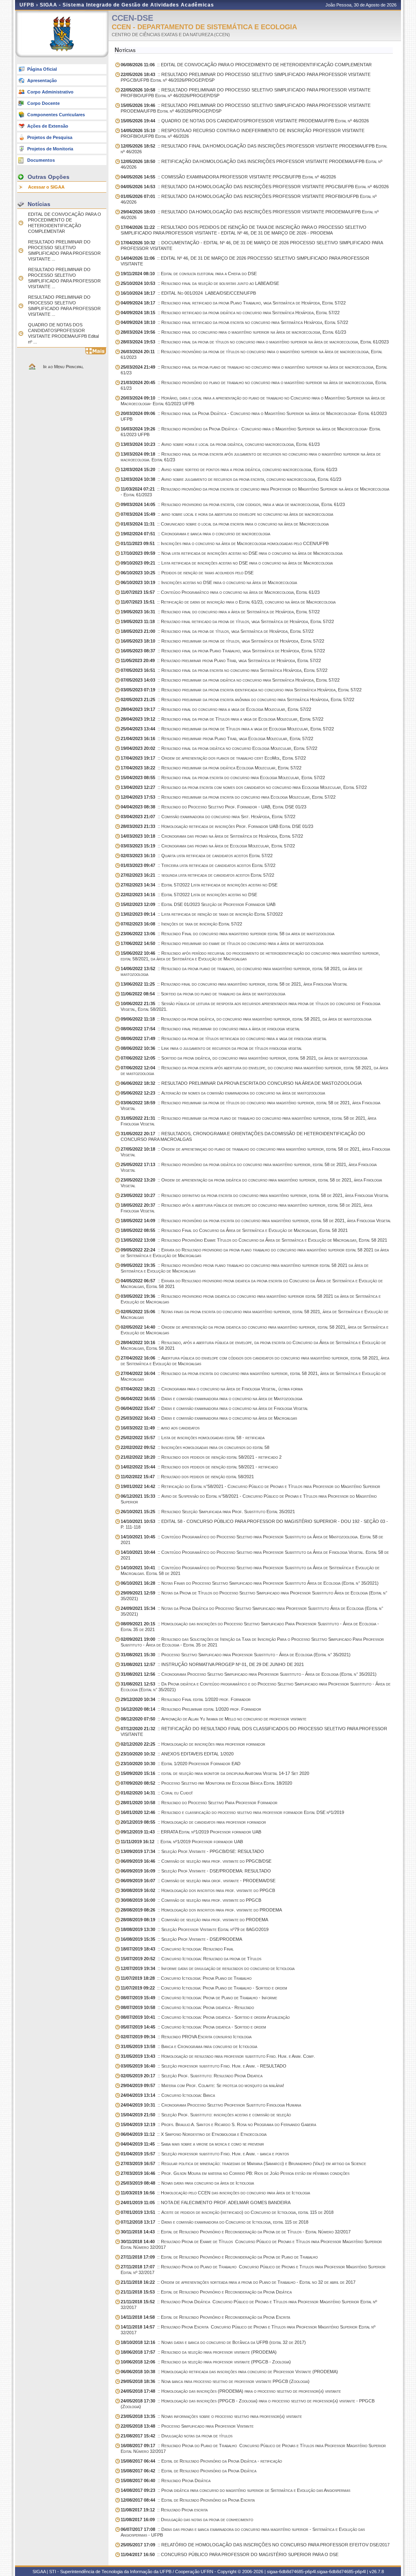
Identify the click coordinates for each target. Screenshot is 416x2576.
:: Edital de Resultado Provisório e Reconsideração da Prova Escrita (205, 2317)
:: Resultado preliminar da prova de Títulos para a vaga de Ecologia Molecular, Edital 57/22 (227, 729)
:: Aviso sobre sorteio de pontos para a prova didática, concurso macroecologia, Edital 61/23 (229, 469)
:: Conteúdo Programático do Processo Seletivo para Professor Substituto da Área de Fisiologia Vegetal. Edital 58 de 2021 (255, 1555)
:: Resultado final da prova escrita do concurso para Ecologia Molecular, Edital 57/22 (223, 778)
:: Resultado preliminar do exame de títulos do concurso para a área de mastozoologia (222, 943)
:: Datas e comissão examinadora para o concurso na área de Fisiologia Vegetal (214, 1408)
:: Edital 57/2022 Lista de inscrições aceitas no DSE (189, 895)
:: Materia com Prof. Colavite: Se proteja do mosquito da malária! (202, 2085)
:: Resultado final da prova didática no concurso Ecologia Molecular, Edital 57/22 (219, 748)
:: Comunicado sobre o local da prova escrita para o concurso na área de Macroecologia (225, 524)
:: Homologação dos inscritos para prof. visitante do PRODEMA (201, 1910)
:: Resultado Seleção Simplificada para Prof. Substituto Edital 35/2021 (208, 1512)
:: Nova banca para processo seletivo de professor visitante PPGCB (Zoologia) (215, 2381)
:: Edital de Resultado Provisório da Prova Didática (188, 2471)
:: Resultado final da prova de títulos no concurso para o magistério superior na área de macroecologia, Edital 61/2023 (255, 342)
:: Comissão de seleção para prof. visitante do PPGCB (191, 1900)
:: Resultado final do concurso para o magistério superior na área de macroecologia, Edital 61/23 (233, 332)
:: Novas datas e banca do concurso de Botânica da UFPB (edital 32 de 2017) (213, 2342)
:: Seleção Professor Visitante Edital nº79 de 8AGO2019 (195, 1929)
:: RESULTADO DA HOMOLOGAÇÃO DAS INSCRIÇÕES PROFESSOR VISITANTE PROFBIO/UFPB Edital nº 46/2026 (249, 199)
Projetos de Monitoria (50, 149)
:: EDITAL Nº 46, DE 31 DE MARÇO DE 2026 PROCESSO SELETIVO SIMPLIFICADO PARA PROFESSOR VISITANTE (245, 261)
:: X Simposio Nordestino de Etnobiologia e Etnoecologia (194, 2134)
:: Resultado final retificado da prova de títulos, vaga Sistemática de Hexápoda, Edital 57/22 (227, 621)
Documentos (41, 160)
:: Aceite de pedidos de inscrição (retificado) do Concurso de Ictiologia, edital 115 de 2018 (227, 2212)
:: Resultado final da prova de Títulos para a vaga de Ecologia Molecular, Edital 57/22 (222, 719)
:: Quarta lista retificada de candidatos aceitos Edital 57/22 (197, 856)
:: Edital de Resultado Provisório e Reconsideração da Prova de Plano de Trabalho (219, 2257)
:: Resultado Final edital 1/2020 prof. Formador (186, 1699)
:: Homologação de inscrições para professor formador (193, 1744)
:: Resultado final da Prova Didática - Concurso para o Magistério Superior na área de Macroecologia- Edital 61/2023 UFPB (254, 416)
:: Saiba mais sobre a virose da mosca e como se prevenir (192, 2144)
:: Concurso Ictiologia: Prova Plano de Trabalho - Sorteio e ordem (204, 1988)
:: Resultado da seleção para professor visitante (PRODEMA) (199, 2352)
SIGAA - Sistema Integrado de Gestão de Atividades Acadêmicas (127, 5)
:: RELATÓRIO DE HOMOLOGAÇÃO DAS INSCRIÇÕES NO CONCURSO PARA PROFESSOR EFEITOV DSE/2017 (255, 2545)
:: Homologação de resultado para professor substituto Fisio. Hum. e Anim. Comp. (218, 2056)
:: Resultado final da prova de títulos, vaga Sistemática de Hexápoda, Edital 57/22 (217, 631)
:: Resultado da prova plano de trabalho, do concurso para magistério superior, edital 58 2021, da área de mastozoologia (242, 971)
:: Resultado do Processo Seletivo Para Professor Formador (199, 1803)
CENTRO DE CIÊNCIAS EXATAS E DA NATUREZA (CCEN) (171, 35)
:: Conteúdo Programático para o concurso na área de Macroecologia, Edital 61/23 (220, 592)
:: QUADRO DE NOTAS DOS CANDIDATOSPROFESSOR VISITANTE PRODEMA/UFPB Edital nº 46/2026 (245, 121)
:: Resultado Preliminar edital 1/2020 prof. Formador (191, 1709)
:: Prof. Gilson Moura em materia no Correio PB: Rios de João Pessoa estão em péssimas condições (235, 2173)
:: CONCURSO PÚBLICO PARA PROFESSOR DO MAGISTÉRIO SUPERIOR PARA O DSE (230, 2554)
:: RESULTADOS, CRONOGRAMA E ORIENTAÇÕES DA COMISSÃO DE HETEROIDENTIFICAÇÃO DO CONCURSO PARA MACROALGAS (243, 1136)
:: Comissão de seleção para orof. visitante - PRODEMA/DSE (198, 1881)
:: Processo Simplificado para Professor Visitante (187, 2426)
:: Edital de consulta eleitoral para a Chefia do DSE (189, 274)
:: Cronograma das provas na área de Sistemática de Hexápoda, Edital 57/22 (212, 836)
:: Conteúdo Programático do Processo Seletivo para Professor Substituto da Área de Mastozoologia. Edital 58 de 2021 (252, 1540)
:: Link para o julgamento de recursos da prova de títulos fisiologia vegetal (211, 1048)
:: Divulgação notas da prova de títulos (177, 2436)
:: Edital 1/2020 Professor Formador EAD (181, 1764)
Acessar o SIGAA (46, 187)
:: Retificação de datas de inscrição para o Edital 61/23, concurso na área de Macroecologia (228, 602)
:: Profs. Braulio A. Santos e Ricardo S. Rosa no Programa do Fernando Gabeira (218, 2124)
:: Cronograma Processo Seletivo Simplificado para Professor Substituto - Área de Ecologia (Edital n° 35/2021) (249, 1674)
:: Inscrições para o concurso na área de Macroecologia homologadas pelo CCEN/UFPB (225, 543)
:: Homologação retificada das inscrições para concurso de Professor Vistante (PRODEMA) (229, 2372)
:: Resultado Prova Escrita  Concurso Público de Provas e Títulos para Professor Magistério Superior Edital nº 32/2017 (248, 2330)
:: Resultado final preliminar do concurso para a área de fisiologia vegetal (210, 1029)
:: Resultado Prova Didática (166, 2480)
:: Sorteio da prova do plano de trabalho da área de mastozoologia (203, 994)
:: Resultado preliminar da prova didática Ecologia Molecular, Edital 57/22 (211, 768)
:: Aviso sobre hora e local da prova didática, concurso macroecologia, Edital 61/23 (220, 444)
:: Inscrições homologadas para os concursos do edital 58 (195, 1447)
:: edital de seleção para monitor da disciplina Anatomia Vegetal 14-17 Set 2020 (215, 1773)
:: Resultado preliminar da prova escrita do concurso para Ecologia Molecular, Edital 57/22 (228, 797)
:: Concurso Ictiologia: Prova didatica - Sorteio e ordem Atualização (205, 2017)
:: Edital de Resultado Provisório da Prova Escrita (188, 2500)
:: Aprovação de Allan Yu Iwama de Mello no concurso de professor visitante (213, 1719)
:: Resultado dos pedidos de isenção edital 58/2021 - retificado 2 (201, 1457)
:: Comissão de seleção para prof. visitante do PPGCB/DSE (196, 1861)
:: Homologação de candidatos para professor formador (193, 1822)
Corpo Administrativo (50, 92)
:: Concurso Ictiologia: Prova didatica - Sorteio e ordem (193, 2027)
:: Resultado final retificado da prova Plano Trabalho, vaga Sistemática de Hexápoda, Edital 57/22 (233, 303)
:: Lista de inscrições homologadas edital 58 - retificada (193, 1438)
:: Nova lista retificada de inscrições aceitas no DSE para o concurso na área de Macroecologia (232, 553)
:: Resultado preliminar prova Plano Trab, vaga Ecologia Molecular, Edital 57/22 (217, 738)
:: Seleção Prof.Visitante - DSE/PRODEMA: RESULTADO (196, 1871)
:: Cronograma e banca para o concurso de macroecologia (195, 534)
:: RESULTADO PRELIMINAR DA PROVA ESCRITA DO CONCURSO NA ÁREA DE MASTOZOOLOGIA (241, 1083)
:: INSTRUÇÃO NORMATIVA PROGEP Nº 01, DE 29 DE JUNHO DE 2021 (212, 1664)
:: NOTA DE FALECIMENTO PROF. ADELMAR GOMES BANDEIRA (206, 2202)
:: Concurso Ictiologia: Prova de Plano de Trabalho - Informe (199, 1998)
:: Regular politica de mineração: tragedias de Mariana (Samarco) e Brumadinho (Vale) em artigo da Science (243, 2163)
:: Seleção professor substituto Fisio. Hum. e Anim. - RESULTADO (204, 2066)
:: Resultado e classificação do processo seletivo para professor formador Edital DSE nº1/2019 (232, 1812)
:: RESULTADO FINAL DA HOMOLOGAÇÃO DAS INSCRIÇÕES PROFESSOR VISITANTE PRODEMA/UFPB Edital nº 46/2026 (254, 149)
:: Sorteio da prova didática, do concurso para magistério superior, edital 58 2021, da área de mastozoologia (244, 1058)
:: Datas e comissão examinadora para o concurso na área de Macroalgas (209, 1418)
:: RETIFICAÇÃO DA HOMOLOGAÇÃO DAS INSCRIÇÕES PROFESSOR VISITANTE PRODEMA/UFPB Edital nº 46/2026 (251, 164)
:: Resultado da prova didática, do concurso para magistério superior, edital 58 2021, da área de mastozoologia (246, 1019)
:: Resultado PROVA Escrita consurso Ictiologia (186, 2037)
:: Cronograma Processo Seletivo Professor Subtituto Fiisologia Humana (211, 2105)
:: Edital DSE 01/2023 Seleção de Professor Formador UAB (198, 904)
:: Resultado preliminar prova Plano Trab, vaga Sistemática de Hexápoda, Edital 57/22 (221, 660)
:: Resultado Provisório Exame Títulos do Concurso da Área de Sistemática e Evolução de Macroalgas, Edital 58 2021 (254, 1240)
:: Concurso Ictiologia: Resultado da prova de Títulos (191, 1959)
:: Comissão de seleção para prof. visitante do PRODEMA (194, 1920)
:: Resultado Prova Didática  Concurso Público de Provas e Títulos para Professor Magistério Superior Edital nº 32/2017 (249, 2304)
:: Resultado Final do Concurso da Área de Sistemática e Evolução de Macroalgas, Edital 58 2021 (234, 1230)
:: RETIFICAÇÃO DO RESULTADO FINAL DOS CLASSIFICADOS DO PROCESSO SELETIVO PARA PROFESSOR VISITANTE (254, 1731)
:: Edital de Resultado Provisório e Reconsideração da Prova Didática (206, 2292)
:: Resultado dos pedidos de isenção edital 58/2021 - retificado (199, 1467)
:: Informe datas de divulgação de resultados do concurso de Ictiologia (208, 1968)
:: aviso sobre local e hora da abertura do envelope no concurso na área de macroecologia (227, 514)
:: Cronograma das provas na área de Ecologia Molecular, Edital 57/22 (208, 846)
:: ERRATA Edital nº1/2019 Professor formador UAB (191, 1832)
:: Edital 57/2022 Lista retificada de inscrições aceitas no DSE (199, 885)
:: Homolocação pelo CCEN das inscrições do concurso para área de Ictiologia (215, 2193)
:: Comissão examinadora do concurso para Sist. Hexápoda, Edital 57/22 (208, 817)
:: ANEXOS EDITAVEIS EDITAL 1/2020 (177, 1754)
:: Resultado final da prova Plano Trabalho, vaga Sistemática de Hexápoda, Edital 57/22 (223, 651)
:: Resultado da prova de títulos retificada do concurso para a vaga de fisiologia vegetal (224, 1038)
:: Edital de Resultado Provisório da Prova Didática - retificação (201, 2461)
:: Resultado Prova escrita (164, 2510)
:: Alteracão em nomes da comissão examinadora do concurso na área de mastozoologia (223, 1093)
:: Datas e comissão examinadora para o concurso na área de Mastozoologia (211, 1399)
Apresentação (42, 80)
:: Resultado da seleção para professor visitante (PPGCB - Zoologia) (206, 2362)
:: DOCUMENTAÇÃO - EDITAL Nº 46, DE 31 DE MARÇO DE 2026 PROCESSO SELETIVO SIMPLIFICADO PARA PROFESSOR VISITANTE (252, 245)
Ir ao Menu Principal (63, 367)
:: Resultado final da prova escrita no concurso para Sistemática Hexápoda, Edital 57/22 (224, 670)
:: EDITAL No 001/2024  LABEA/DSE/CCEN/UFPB (188, 293)
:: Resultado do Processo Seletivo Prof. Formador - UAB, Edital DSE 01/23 (213, 807)
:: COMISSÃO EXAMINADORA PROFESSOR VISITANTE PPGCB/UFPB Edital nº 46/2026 (228, 177)
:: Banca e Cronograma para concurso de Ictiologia (189, 2046)
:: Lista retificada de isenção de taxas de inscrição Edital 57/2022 (202, 914)
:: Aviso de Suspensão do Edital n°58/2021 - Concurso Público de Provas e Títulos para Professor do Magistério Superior (249, 1499)
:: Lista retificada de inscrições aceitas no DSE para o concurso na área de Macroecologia (227, 563)
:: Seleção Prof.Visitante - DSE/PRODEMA (181, 1939)
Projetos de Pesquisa (50, 137)
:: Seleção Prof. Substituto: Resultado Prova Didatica (192, 2076)
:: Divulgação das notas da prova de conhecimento (187, 2520)
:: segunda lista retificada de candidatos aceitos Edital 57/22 (197, 875)
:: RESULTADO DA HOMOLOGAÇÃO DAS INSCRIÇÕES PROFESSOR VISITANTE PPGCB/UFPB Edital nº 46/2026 (255, 187)
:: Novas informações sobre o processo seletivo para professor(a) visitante (211, 2416)
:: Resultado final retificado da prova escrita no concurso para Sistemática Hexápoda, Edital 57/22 (234, 322)
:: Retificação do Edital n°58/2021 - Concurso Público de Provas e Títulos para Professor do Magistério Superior (250, 1486)
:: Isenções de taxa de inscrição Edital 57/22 (181, 924)
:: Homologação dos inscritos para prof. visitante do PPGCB (198, 1890)
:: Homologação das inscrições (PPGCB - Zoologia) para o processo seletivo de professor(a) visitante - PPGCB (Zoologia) (248, 2404)
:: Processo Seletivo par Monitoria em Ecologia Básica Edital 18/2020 (206, 1783)
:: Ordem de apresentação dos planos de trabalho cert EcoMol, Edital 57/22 (213, 758)
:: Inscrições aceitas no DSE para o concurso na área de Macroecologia (209, 582)
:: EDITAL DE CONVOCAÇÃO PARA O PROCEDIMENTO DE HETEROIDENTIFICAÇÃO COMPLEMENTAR (246, 65)
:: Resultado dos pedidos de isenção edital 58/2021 (187, 1477)
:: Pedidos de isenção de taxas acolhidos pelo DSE (187, 573)
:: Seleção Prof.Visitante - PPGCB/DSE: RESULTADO (192, 1851)
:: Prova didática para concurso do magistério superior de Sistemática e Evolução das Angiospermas (235, 2490)
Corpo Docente (43, 103)
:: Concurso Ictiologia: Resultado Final (177, 1949)
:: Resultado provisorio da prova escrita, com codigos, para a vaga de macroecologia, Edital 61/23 (233, 504)
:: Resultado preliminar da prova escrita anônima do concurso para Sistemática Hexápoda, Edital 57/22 (237, 699)
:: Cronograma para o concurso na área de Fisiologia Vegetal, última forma (212, 1389)
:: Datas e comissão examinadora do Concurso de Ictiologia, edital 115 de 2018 (214, 2222)
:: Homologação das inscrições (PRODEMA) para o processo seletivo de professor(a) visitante (231, 2391)
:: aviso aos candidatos (160, 1428)
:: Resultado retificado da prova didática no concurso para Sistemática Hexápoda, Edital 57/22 (230, 313)
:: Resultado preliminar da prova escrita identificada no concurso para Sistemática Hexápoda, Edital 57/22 (241, 690)
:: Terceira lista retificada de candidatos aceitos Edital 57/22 (198, 865)
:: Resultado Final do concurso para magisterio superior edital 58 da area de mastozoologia (227, 934)
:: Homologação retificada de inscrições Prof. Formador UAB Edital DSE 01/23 (217, 826)
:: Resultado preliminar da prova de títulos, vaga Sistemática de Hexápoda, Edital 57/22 (222, 641)
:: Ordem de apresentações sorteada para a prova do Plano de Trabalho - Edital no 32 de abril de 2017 (238, 2282)
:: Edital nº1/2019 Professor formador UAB (182, 1842)
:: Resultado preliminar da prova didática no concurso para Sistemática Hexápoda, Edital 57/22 (230, 680)
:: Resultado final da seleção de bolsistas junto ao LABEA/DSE (200, 283)
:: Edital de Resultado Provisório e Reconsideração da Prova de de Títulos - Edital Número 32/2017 (236, 2232)
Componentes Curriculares (56, 115)
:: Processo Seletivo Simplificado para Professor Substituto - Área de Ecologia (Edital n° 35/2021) (236, 1655)
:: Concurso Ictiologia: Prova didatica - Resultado (187, 2007)
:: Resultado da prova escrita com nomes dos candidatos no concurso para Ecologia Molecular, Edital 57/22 (244, 787)
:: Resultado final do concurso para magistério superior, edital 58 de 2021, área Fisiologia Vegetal (234, 984)
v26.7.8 (377, 2572)
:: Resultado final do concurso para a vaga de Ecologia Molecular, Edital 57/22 (216, 709)
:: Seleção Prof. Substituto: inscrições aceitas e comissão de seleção (206, 2115)
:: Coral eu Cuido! (157, 1793)
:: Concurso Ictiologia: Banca (168, 2095)
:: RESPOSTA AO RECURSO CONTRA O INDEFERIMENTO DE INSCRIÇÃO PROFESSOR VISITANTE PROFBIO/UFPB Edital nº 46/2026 (243, 133)
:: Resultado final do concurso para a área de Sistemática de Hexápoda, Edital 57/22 (220, 612)
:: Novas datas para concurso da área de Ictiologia (187, 2183)
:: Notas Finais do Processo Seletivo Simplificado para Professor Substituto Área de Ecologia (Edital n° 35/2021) (250, 1583)
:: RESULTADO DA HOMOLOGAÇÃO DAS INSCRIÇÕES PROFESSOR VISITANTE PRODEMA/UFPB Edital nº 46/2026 (250, 215)
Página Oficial (42, 69)
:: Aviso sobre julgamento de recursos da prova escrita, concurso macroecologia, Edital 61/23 (231, 479)
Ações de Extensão (48, 126)
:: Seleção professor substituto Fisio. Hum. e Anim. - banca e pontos (205, 2154)
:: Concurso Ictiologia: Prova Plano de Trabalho (186, 1978)
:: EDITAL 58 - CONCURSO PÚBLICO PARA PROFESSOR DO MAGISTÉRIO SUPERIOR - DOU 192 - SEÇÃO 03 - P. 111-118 (254, 1524)
